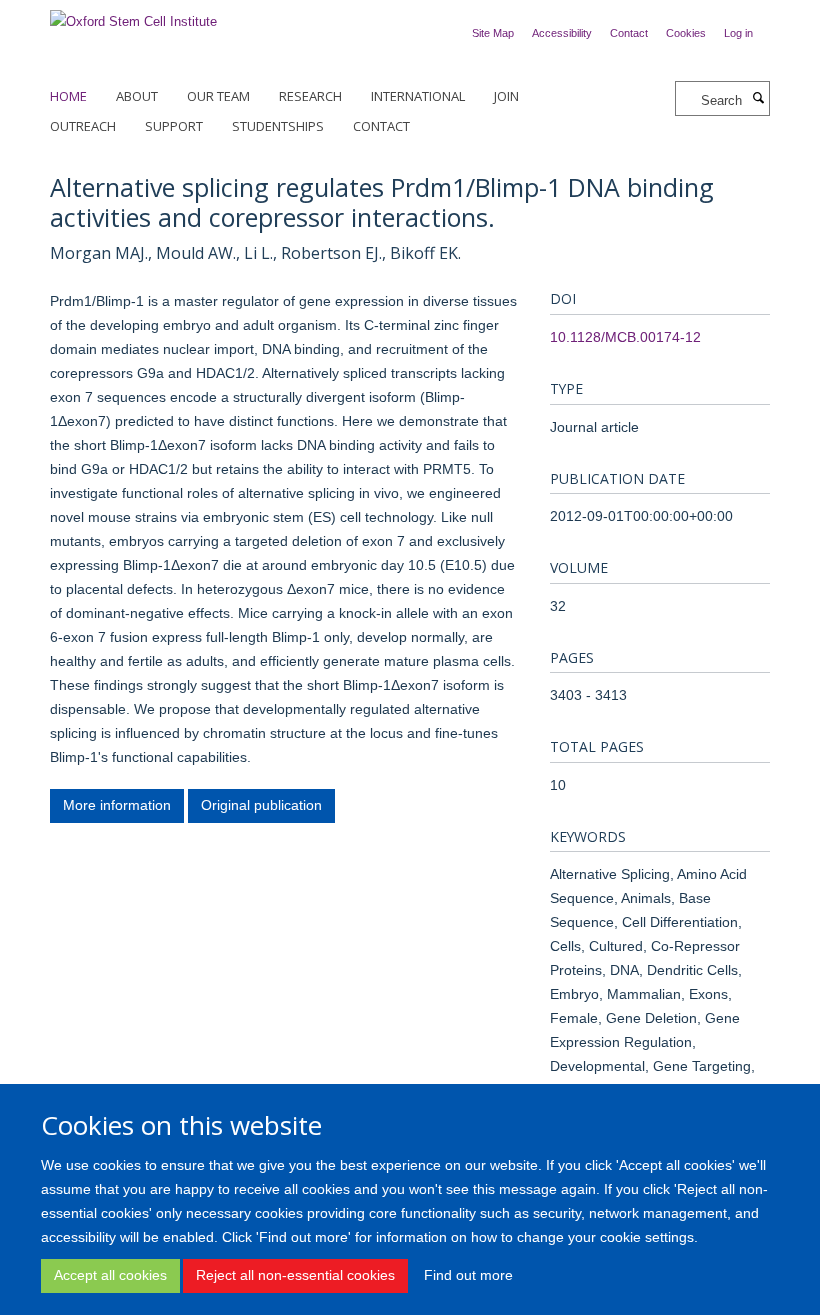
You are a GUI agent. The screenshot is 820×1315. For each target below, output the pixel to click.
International (418, 96)
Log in (738, 33)
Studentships (278, 126)
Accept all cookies (110, 1275)
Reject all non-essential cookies (295, 1275)
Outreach (83, 126)
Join (506, 96)
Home (68, 96)
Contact (629, 33)
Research (310, 96)
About (137, 96)
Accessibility (562, 33)
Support (174, 126)
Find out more (468, 1275)
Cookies (686, 33)
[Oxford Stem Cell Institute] (133, 15)
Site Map (493, 33)
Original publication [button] (261, 805)
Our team (218, 96)
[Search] (758, 99)
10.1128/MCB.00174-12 (625, 337)
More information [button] (117, 805)
